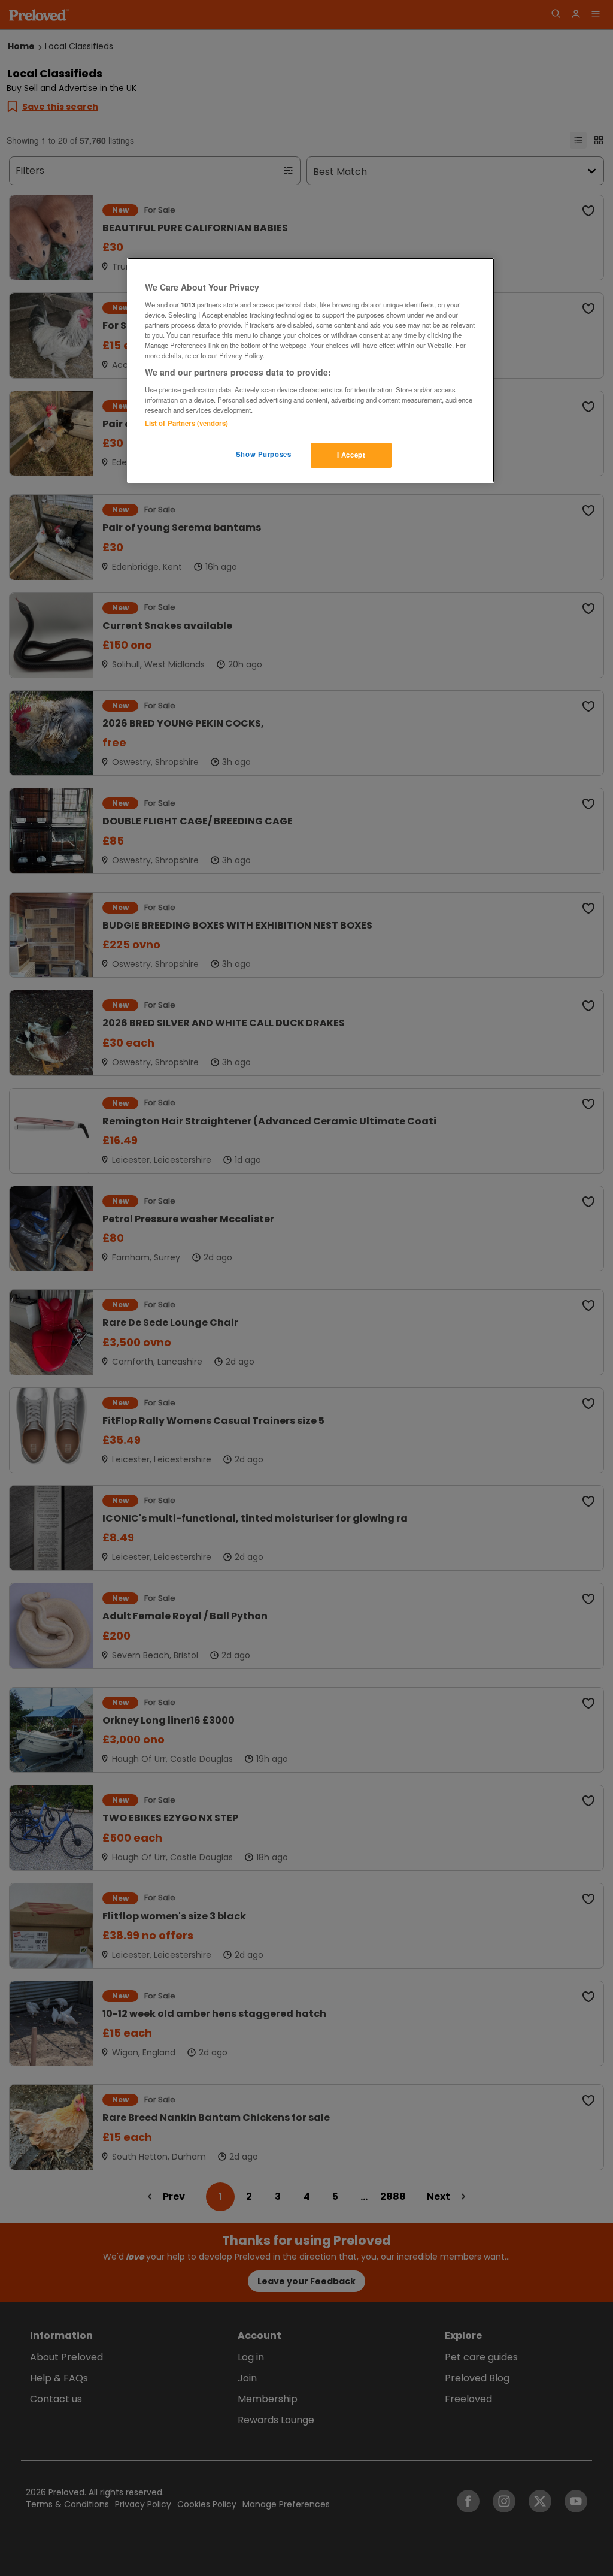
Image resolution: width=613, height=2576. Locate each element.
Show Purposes (263, 454)
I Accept (351, 455)
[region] (311, 370)
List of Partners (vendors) (186, 423)
